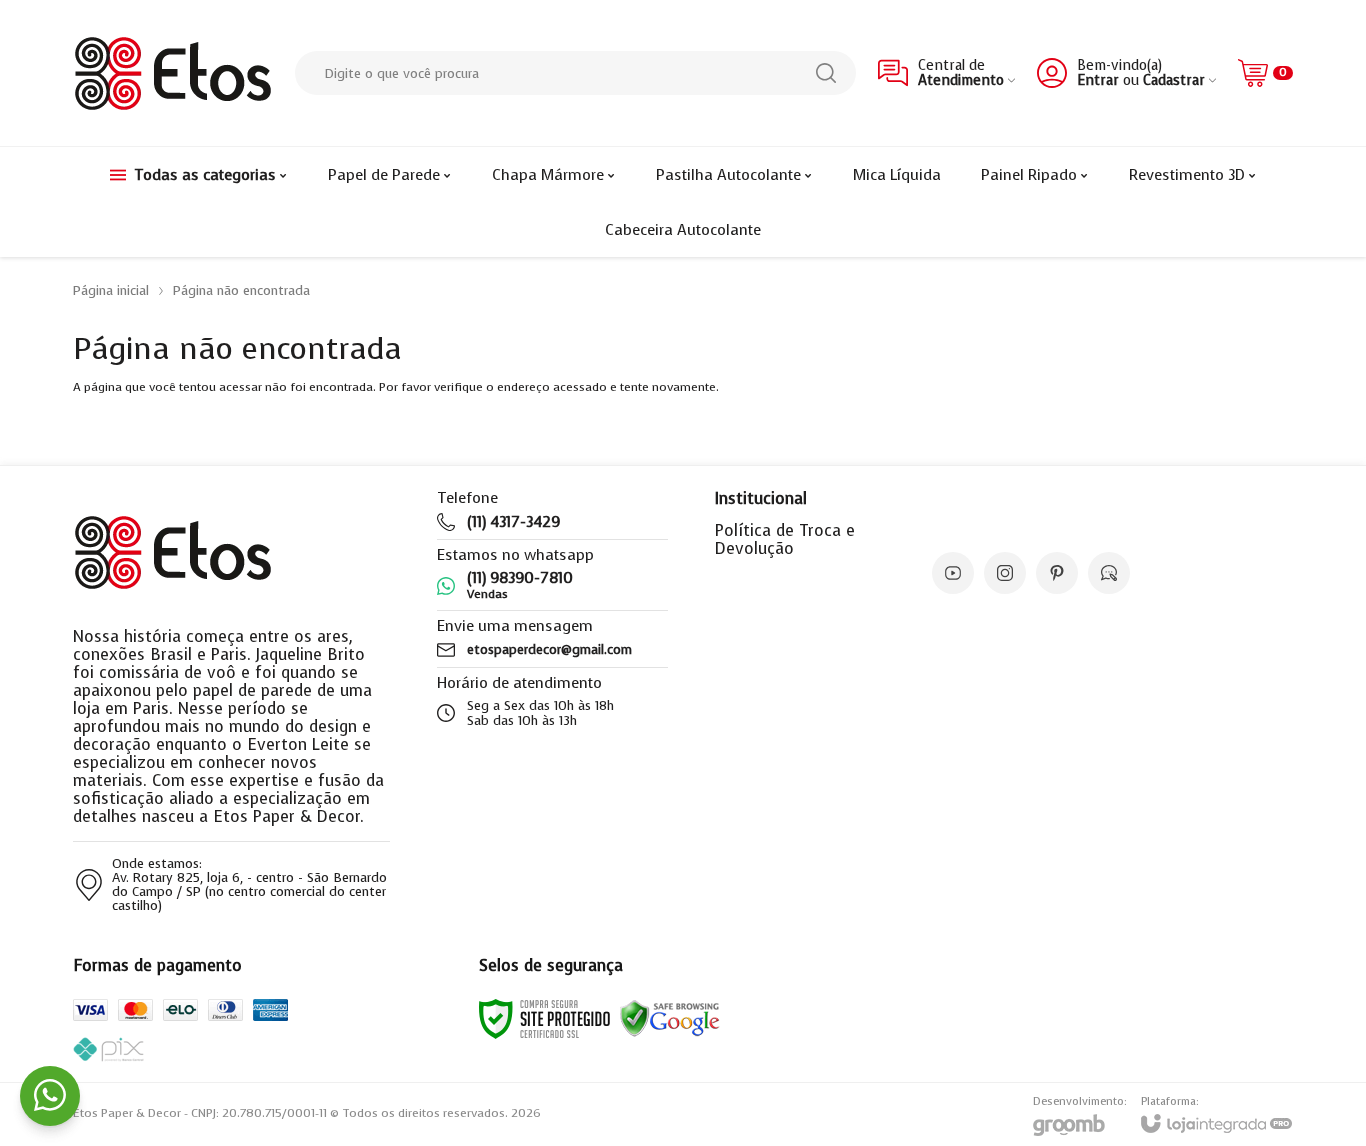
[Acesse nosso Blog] (1109, 573)
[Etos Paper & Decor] (173, 73)
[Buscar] (826, 73)
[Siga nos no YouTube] (953, 573)
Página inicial (111, 290)
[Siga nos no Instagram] (1005, 573)
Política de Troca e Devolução (785, 539)
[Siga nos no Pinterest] (1057, 573)
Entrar (1098, 80)
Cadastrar (1174, 80)
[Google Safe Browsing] (670, 1018)
